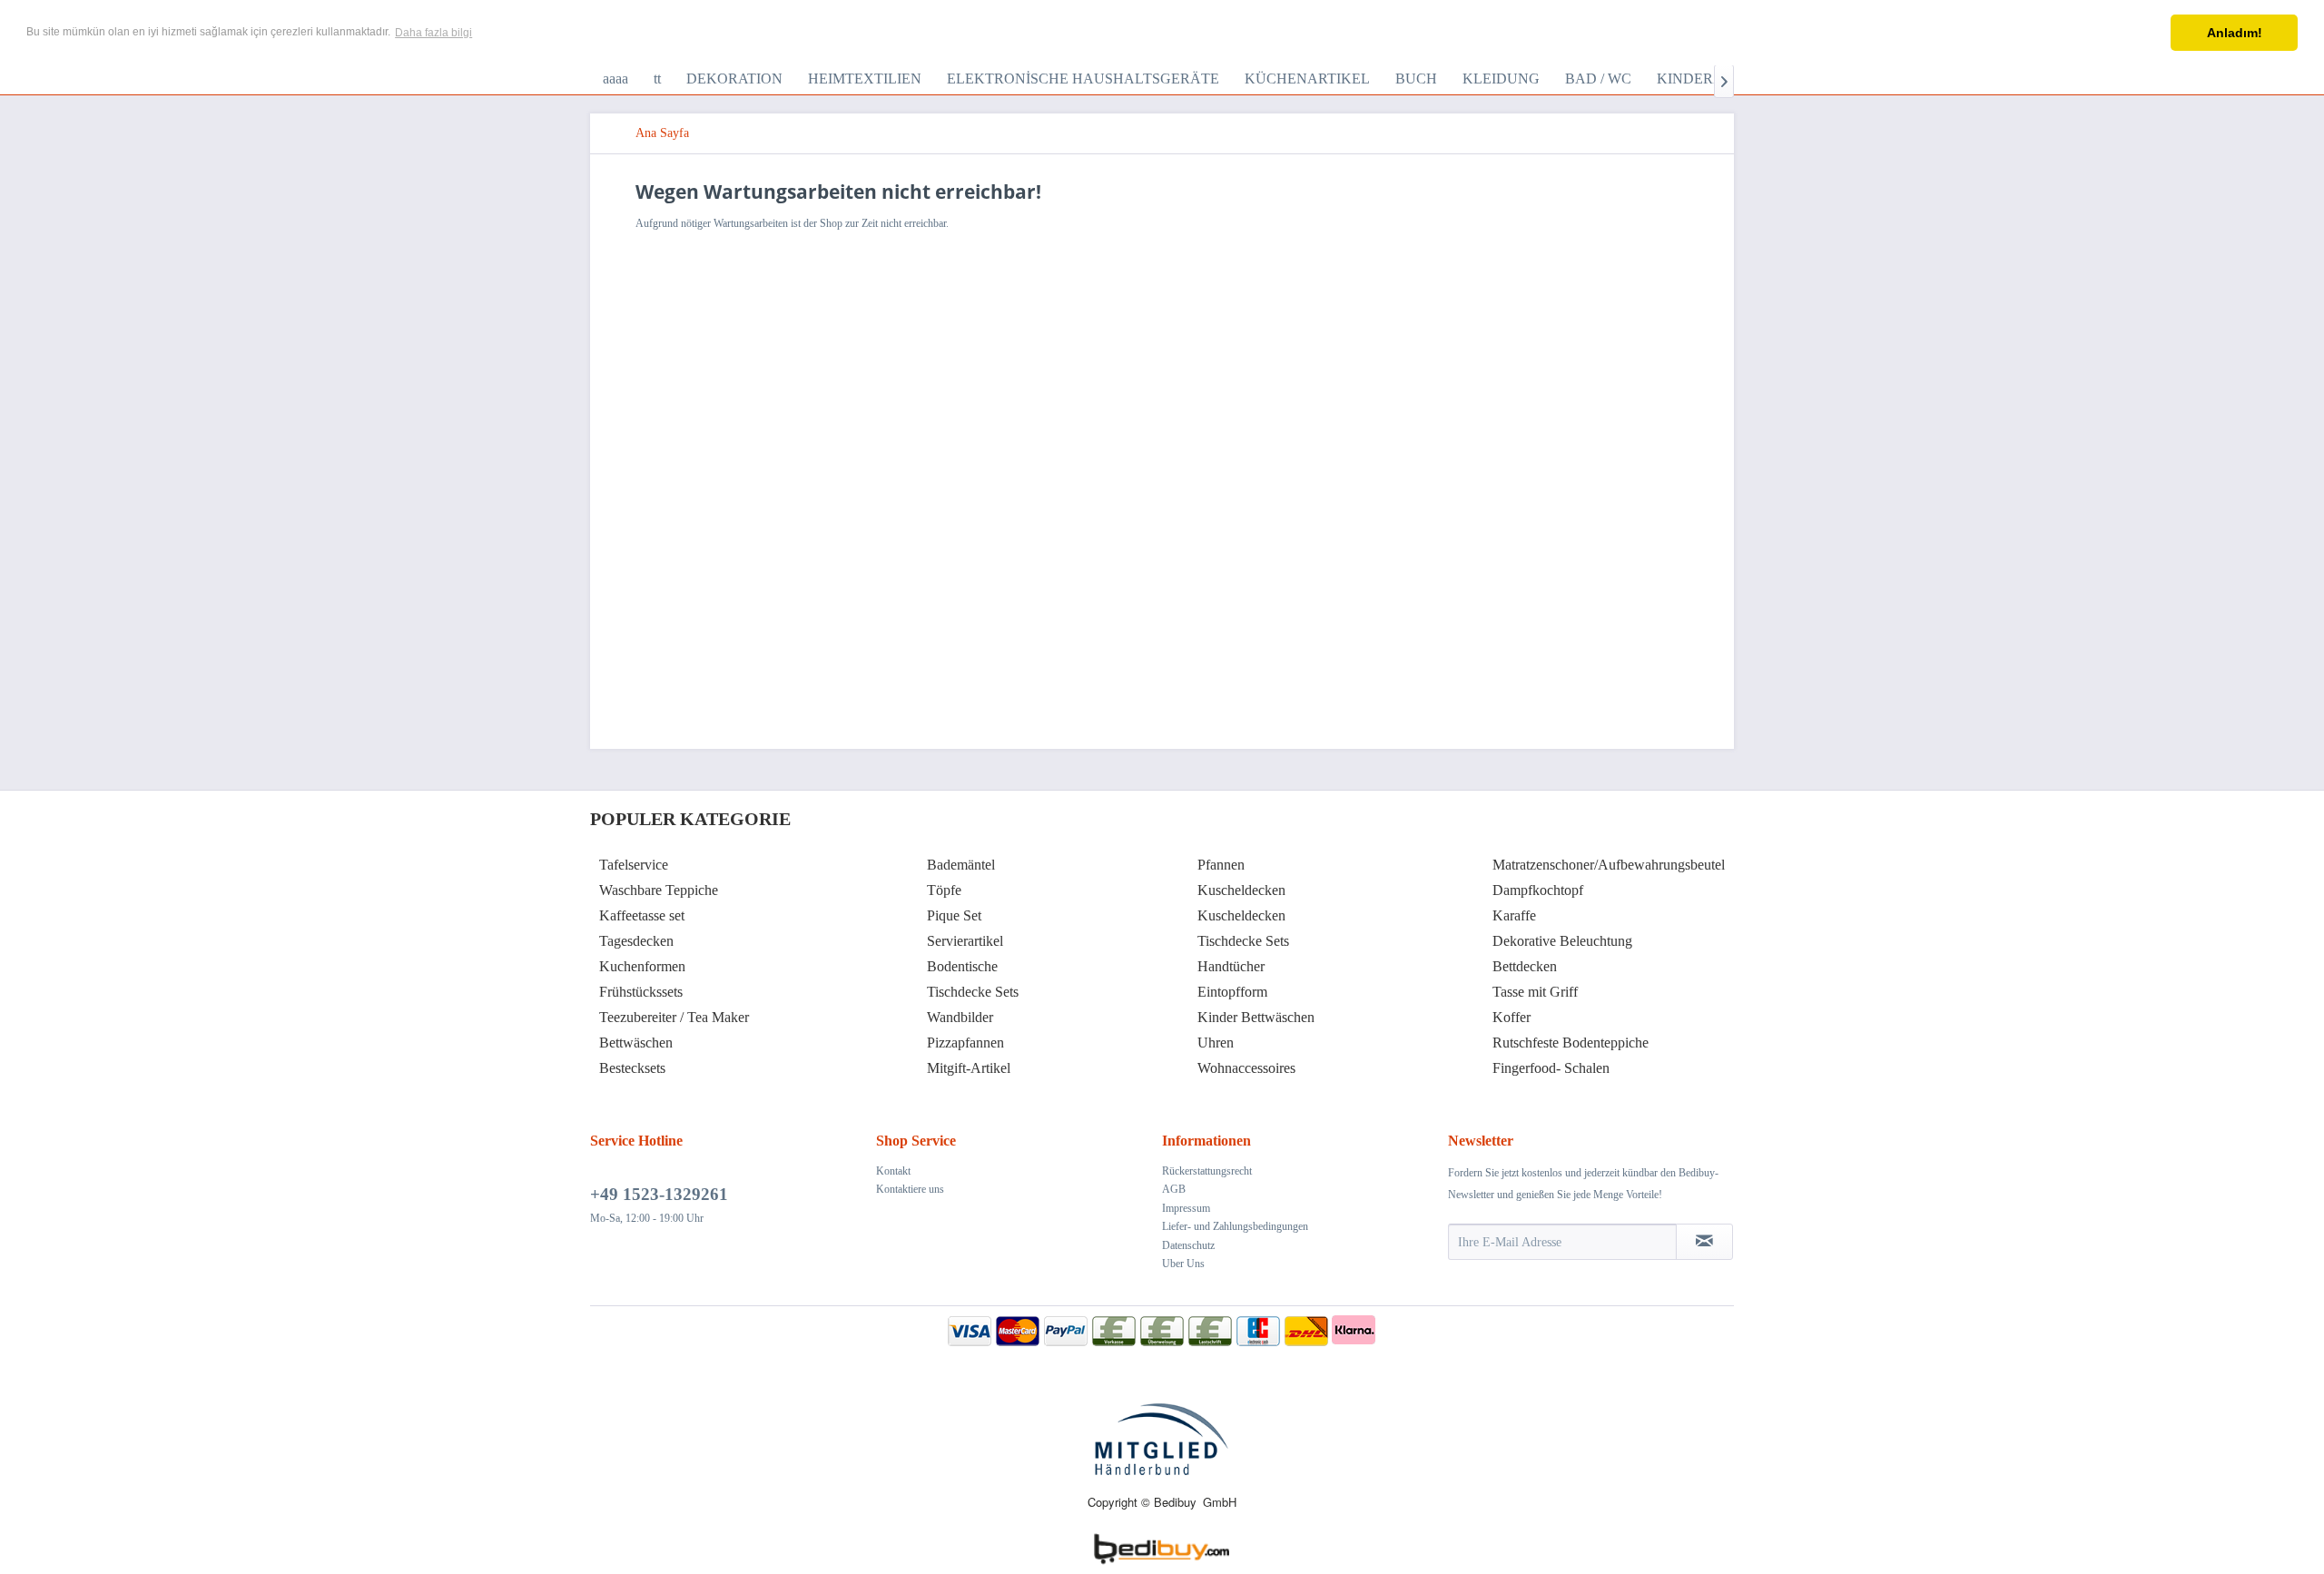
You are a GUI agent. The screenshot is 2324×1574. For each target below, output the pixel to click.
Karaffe (1514, 915)
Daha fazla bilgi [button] (433, 33)
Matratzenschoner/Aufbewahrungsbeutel (1609, 865)
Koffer (1512, 1017)
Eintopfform (1232, 992)
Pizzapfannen (965, 1043)
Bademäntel (961, 865)
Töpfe (944, 890)
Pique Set (954, 915)
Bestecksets (632, 1068)
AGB (1174, 1189)
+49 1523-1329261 (659, 1194)
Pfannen (1221, 865)
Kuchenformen (642, 966)
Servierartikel (965, 941)
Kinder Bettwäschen (1256, 1017)
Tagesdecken (636, 941)
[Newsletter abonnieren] (1704, 1242)
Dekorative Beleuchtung (1562, 941)
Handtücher (1231, 966)
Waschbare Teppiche (659, 890)
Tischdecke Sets (973, 992)
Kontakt (893, 1171)
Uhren (1216, 1043)
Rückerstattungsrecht (1207, 1171)
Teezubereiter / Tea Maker (674, 1017)
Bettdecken (1525, 966)
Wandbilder (960, 1017)
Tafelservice (634, 865)
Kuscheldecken (1241, 890)
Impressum (1186, 1208)
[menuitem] (615, 79)
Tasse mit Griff (1535, 992)
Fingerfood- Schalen (1551, 1068)
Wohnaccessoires (1246, 1068)
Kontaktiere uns (910, 1189)
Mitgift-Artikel (969, 1068)
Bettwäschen (636, 1043)
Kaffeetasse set (642, 915)
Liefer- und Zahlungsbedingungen (1235, 1226)
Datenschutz (1188, 1245)
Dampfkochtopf (1538, 890)
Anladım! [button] (2235, 33)
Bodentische (962, 966)
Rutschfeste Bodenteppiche (1571, 1043)
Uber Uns (1183, 1264)
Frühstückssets (641, 992)
